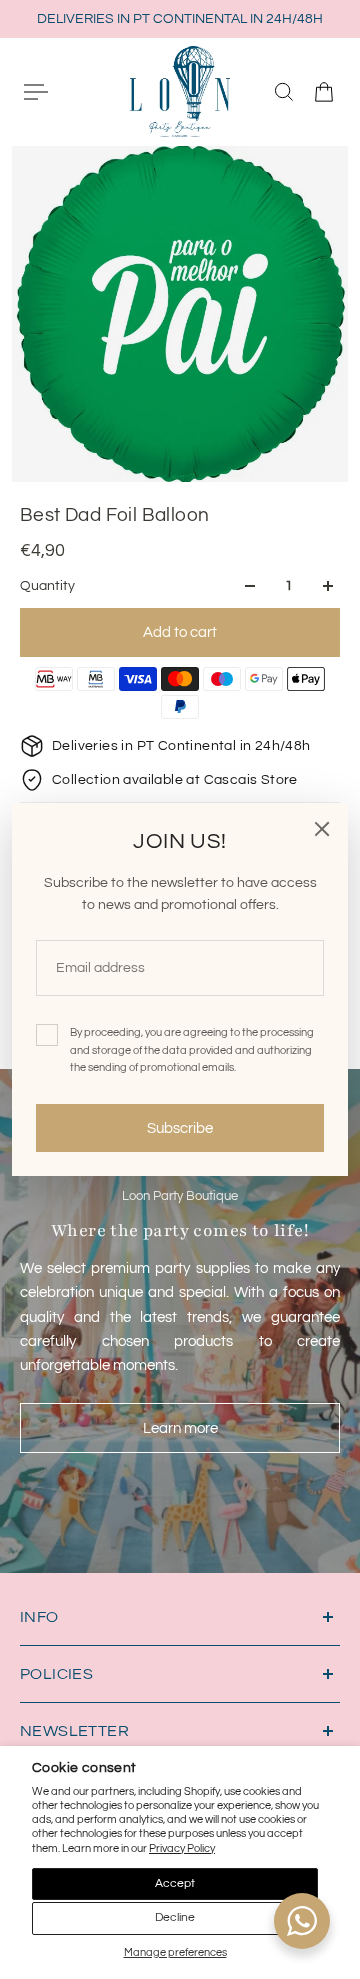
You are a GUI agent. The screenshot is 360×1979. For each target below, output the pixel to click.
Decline (175, 1917)
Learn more (180, 1428)
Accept (175, 1883)
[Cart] (324, 92)
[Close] (322, 829)
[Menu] (36, 92)
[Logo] (180, 91)
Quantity (47, 586)
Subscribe (180, 1128)
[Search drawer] (284, 92)
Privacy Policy (182, 1848)
